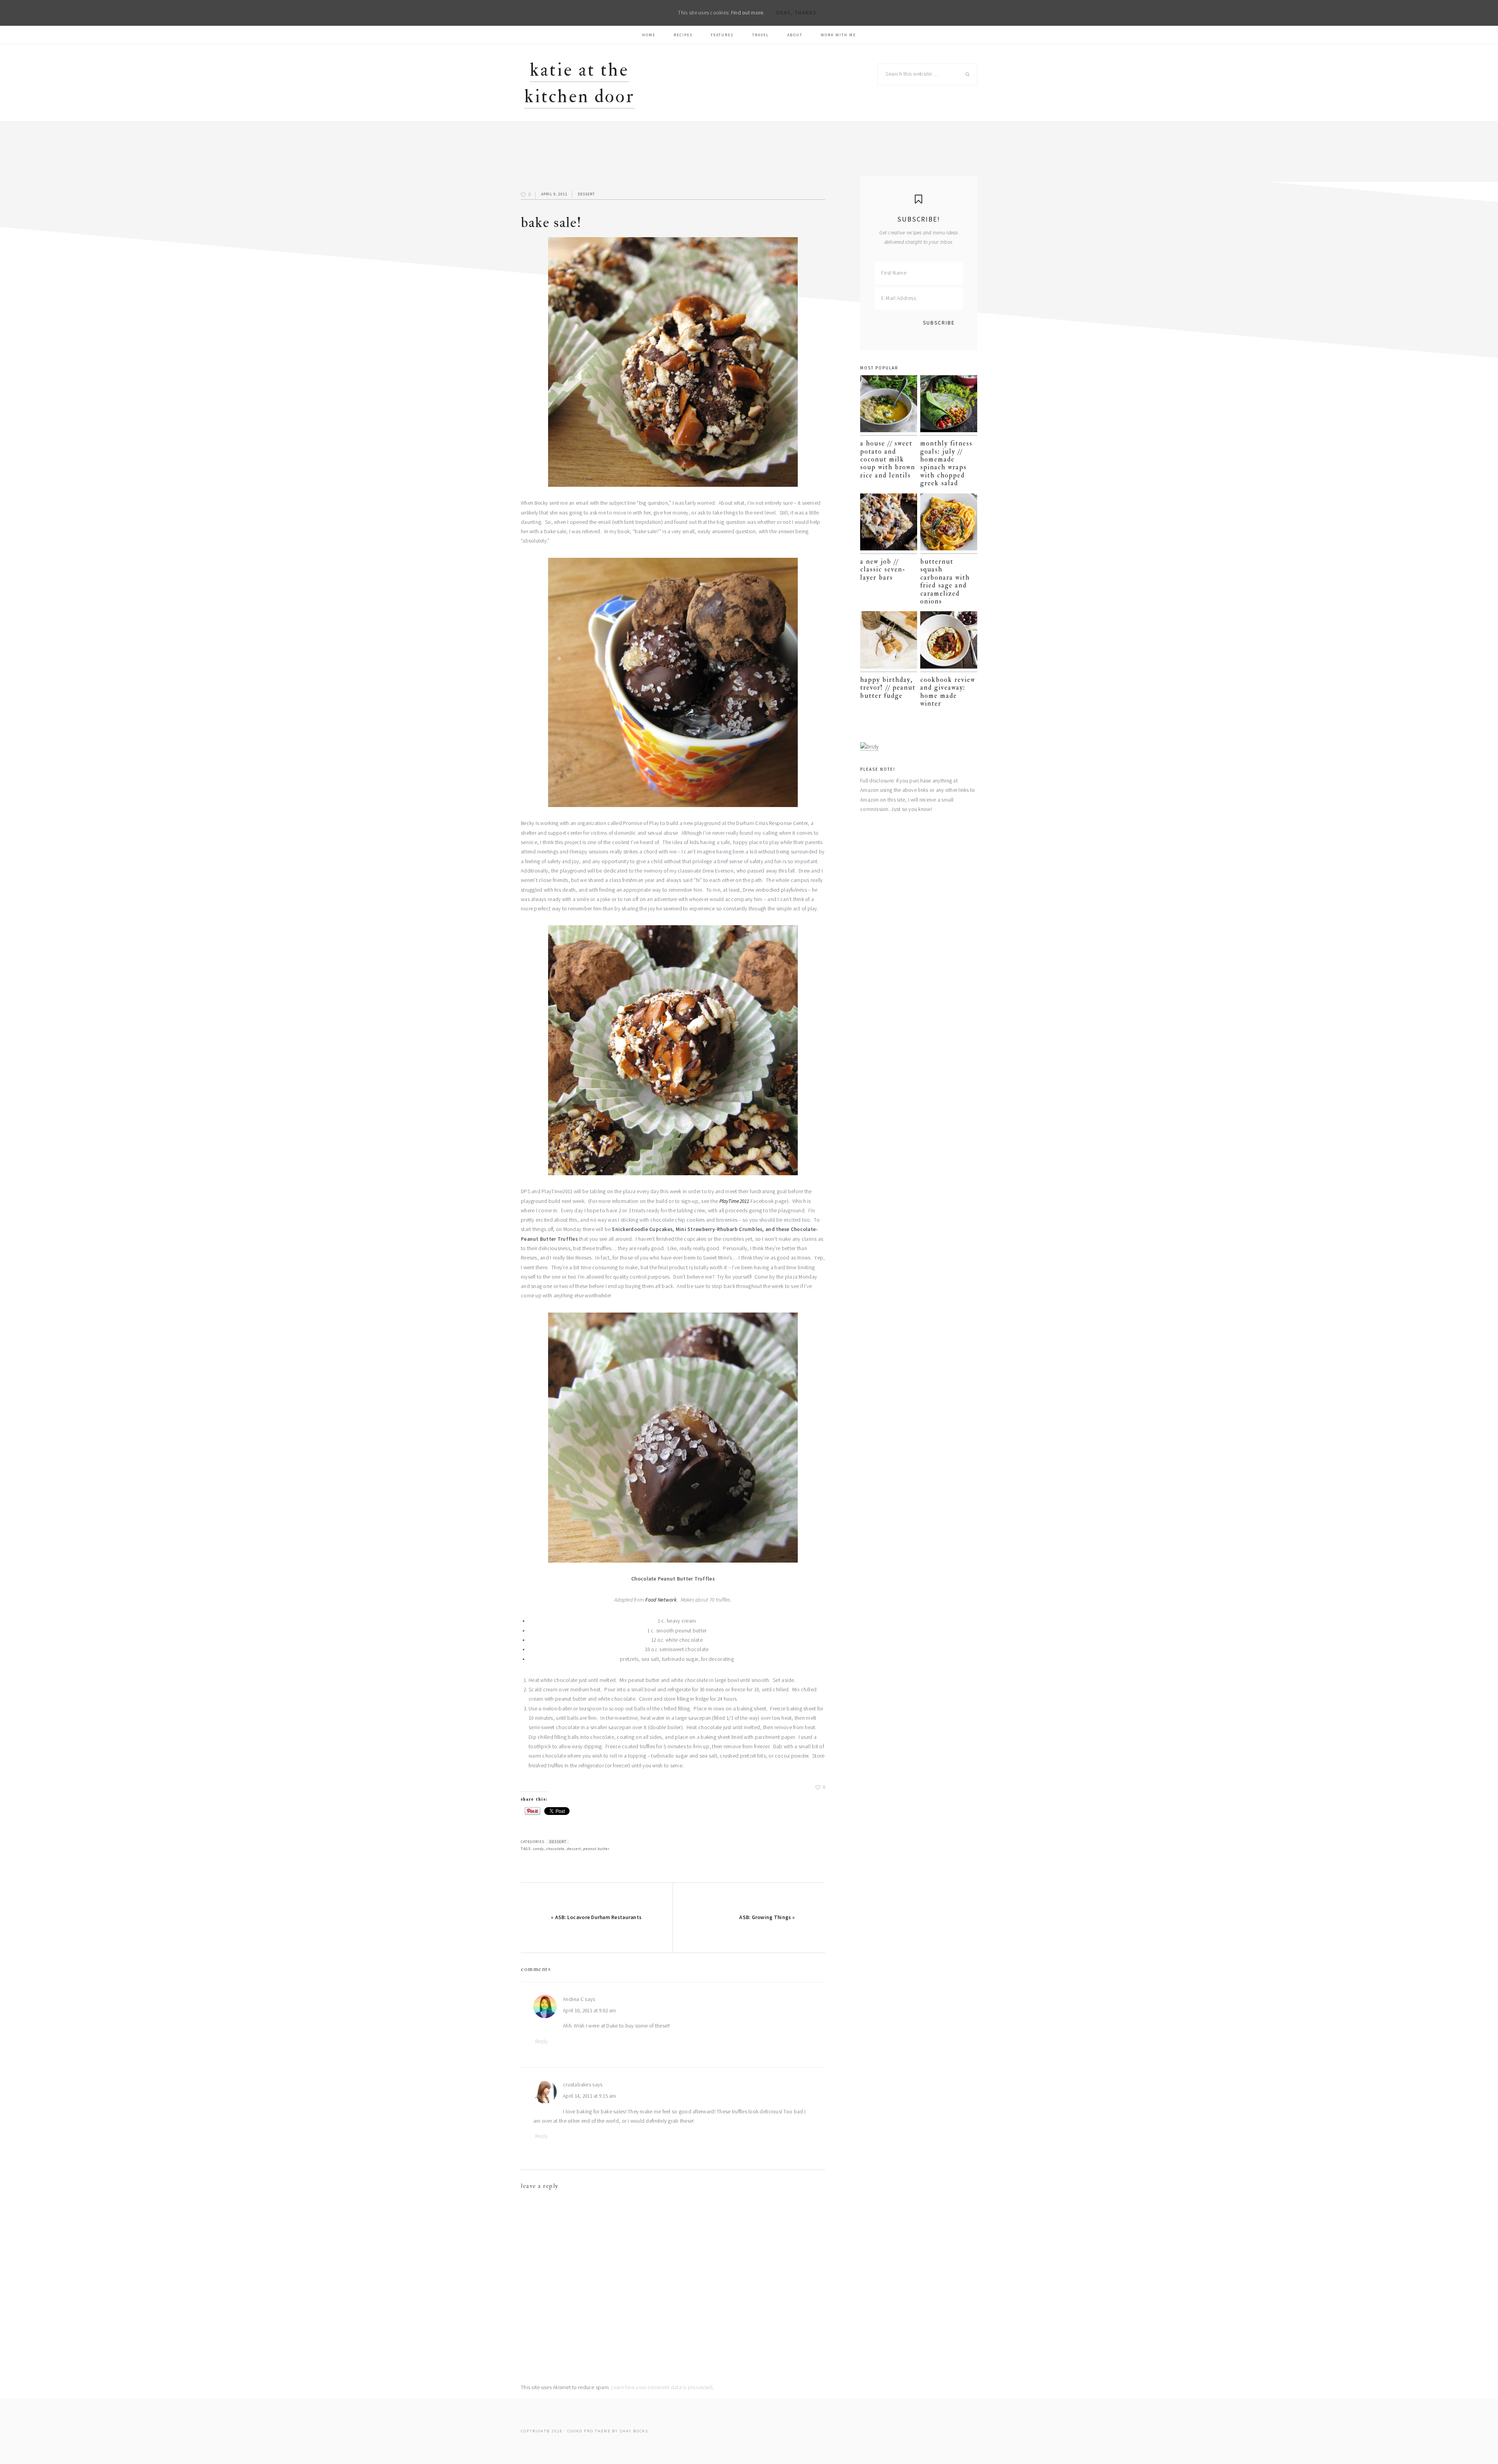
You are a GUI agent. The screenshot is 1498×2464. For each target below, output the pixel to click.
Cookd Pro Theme (589, 2431)
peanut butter (596, 1849)
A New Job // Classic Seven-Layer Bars (883, 569)
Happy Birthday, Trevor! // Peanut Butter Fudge (888, 688)
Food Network (661, 1600)
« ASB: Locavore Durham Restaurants (596, 1917)
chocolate (555, 1849)
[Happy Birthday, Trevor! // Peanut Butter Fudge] (889, 641)
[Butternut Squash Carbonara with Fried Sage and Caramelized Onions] (949, 524)
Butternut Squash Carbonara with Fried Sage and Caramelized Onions (945, 581)
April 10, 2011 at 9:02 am (590, 2011)
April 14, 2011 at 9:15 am (590, 2096)
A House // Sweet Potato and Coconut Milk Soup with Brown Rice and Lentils (888, 459)
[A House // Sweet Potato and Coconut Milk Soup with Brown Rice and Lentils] (889, 405)
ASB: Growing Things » (767, 1917)
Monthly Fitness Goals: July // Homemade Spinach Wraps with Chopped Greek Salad (946, 463)
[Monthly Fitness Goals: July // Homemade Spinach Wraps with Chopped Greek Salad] (949, 405)
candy (538, 1849)
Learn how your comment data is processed (662, 2387)
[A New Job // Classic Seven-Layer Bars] (889, 524)
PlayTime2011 (734, 1201)
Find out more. (748, 13)
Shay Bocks (634, 2431)
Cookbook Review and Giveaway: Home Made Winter (948, 692)
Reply (541, 2041)
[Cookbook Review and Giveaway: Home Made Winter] (949, 641)
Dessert (586, 194)
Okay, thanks (796, 13)
